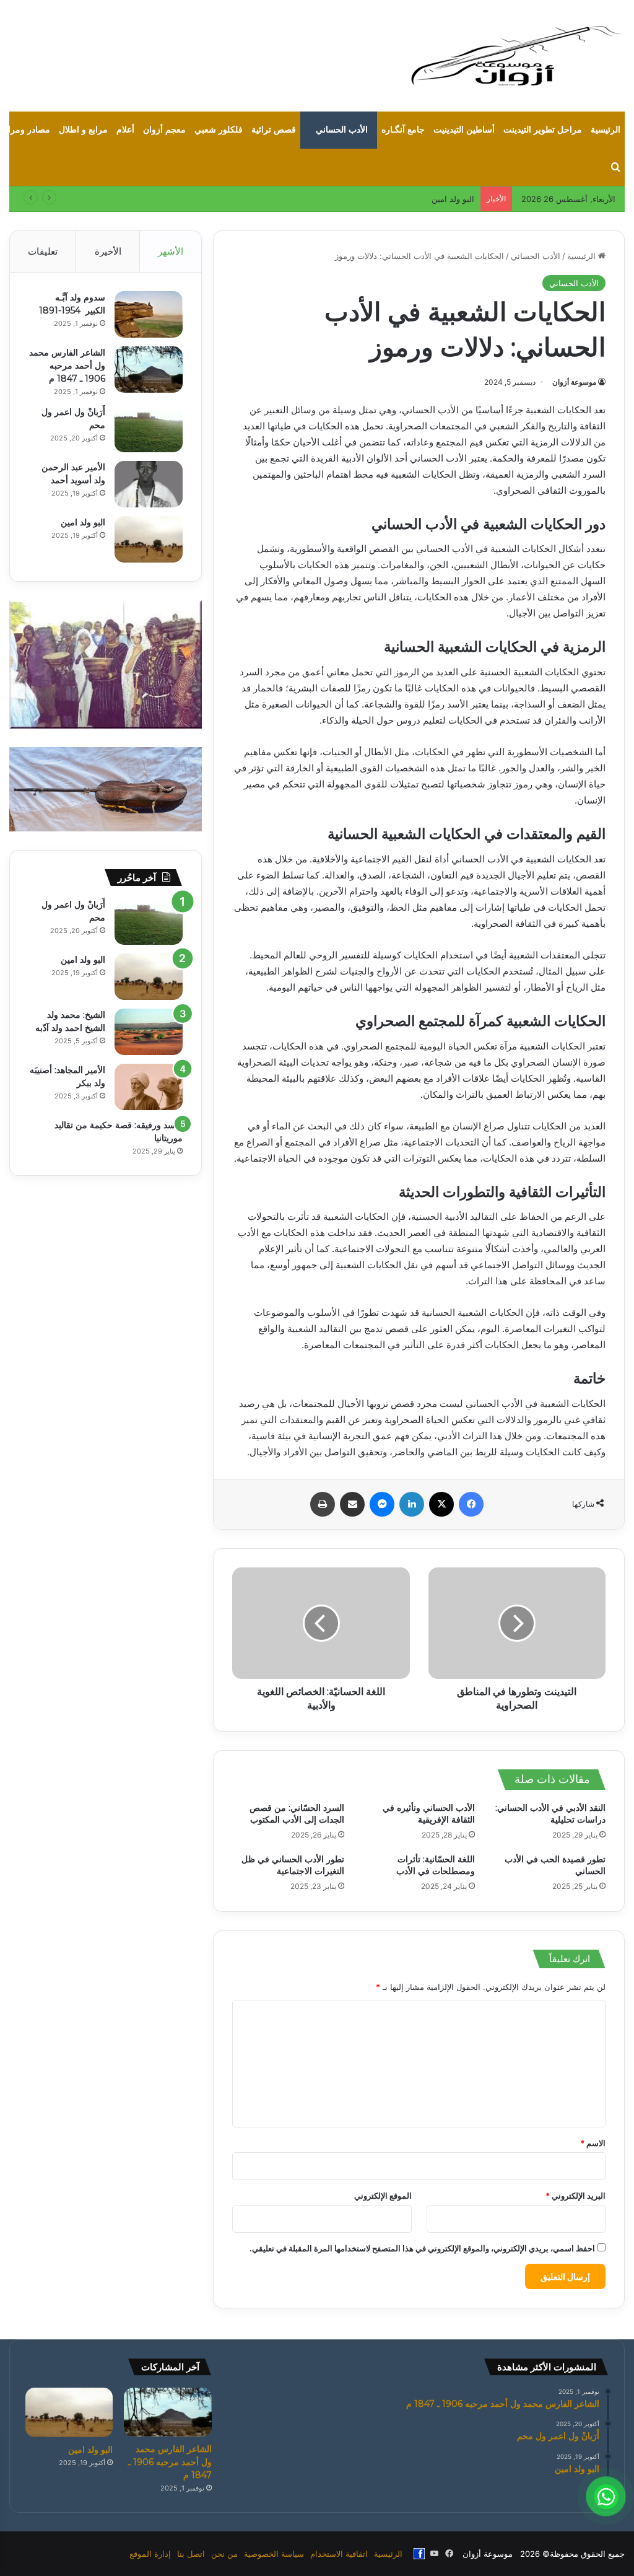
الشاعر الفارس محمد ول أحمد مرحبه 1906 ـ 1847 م (67, 366)
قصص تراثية (274, 130)
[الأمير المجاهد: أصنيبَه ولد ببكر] (149, 1087)
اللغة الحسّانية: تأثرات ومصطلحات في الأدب (436, 1865)
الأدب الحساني (342, 130)
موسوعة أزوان (574, 382)
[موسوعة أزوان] (516, 56)
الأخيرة (108, 251)
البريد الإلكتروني (575, 2196)
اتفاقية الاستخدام (339, 2554)
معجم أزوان (164, 130)
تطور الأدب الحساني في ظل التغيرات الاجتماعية (293, 1865)
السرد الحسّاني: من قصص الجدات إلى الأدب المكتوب (297, 1814)
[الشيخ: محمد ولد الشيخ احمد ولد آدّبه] (149, 1032)
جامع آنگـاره (403, 130)
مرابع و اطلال (83, 130)
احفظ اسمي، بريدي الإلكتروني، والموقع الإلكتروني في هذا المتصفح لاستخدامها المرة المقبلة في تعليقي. (422, 2248)
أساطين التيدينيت (464, 130)
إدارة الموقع (150, 2554)
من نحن (224, 2554)
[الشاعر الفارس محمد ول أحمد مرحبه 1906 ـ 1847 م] (149, 370)
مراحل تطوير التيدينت (543, 130)
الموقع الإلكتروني (383, 2196)
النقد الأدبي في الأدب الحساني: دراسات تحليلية (550, 1814)
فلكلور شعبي (219, 130)
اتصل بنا (191, 2554)
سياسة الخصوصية (274, 2554)
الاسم (593, 2143)
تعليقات (43, 251)
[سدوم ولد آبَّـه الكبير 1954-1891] (149, 314)
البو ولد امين (83, 522)
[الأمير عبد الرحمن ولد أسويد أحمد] (149, 484)
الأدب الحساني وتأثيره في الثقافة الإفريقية (429, 1814)
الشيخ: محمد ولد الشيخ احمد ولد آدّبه (411, 199)
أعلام (125, 130)
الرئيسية (606, 130)
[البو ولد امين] (149, 539)
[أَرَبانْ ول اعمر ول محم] (149, 429)
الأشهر (171, 251)
